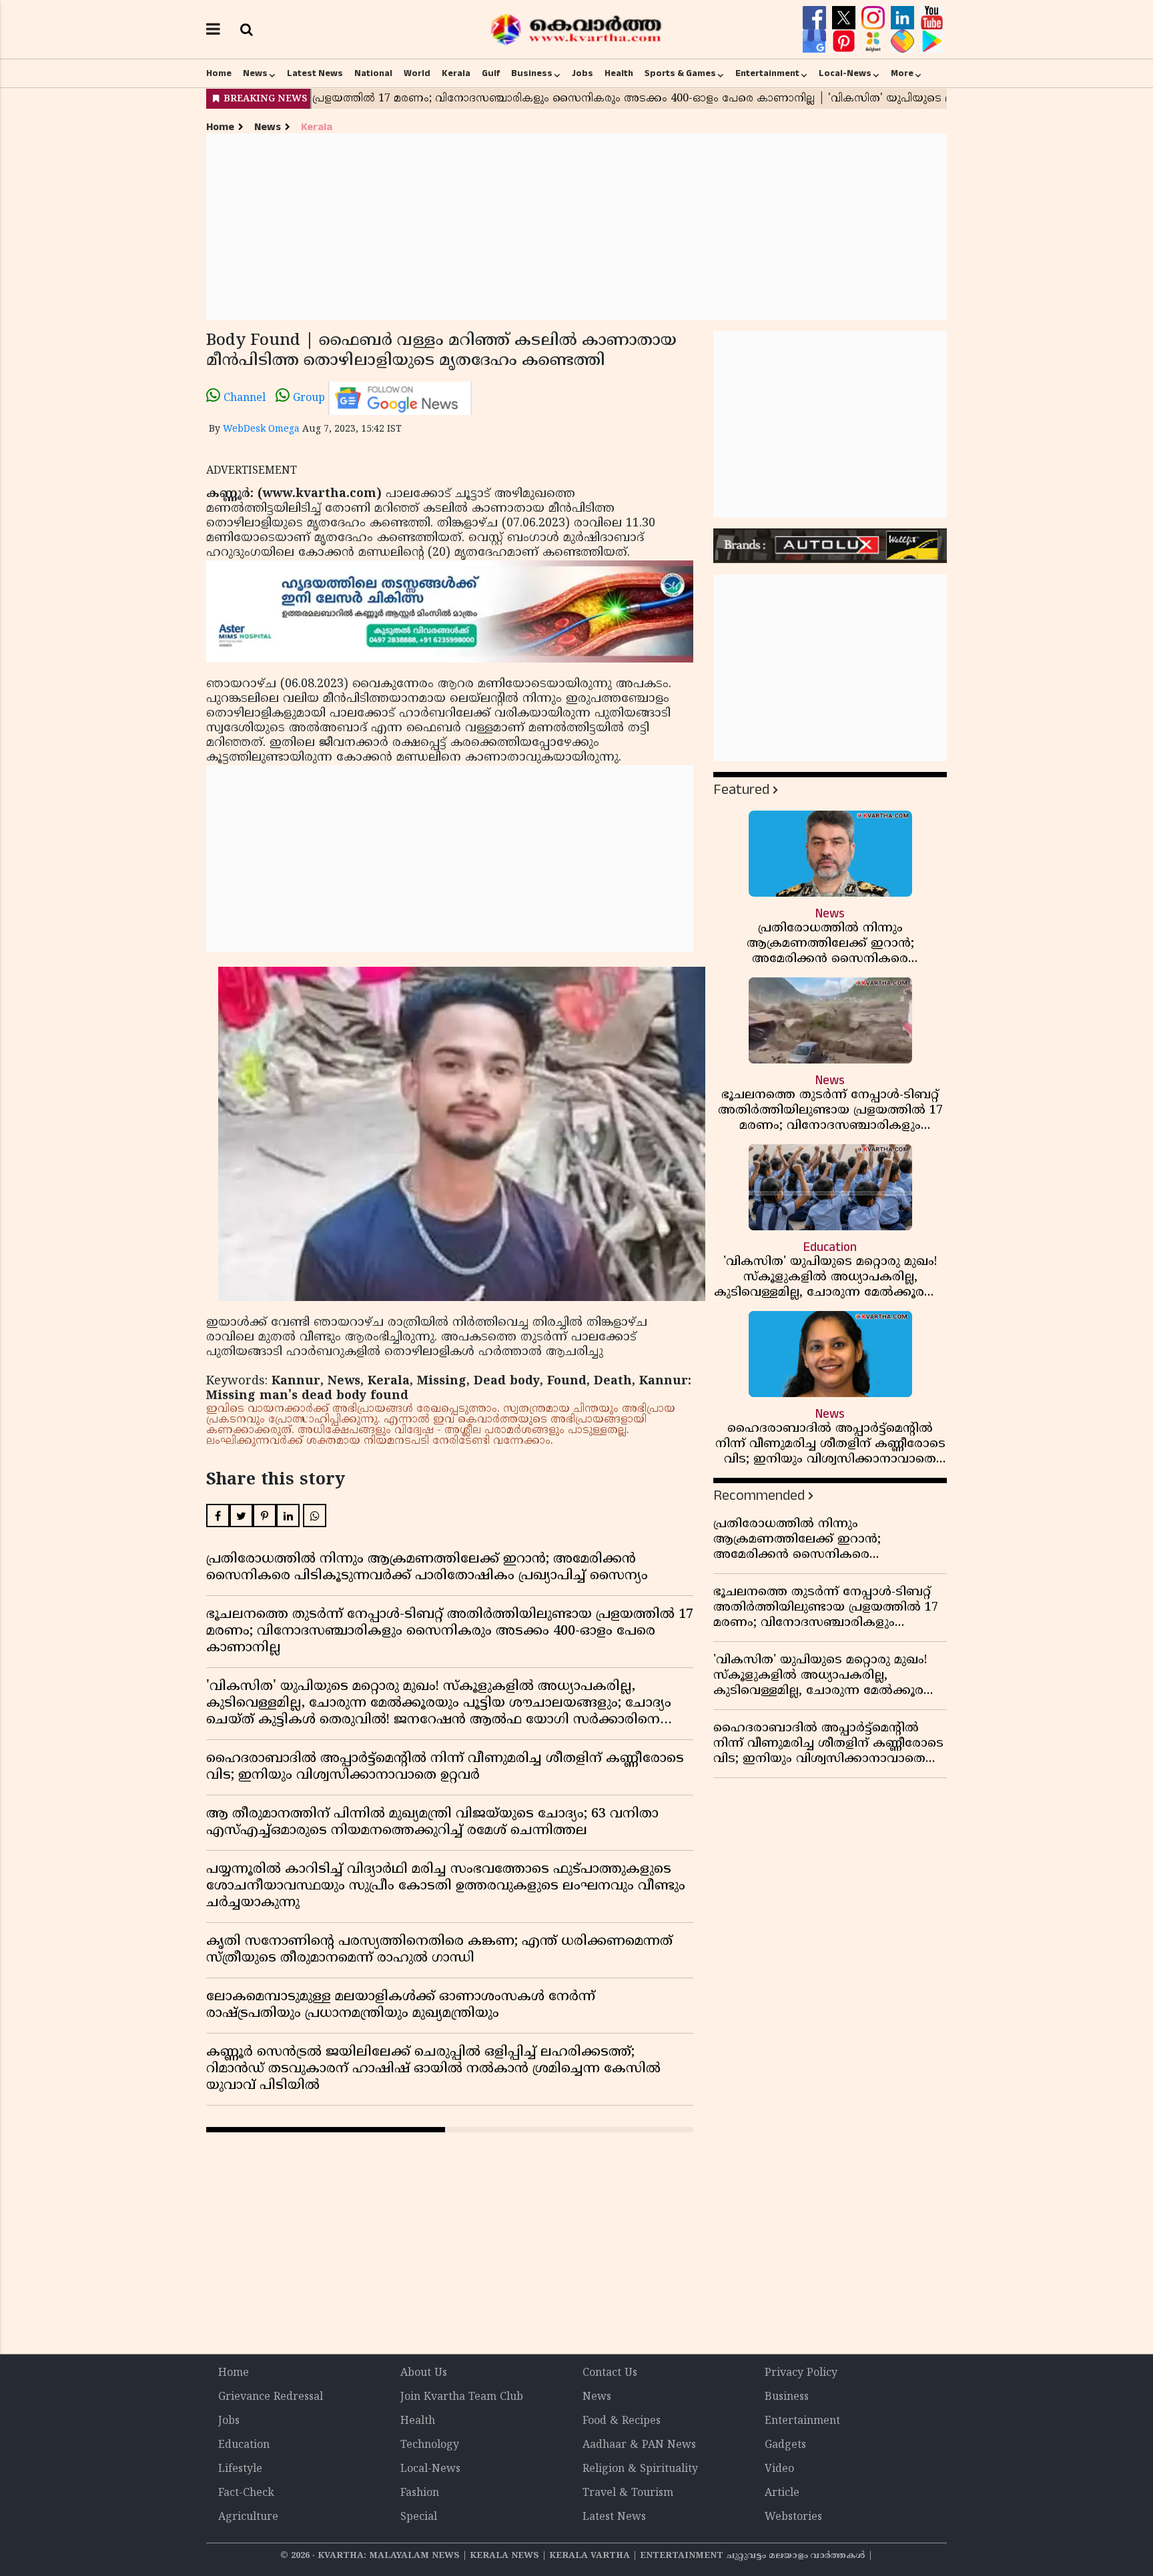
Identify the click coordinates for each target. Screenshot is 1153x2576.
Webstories (793, 2517)
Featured (741, 790)
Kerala (456, 73)
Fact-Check (246, 2493)
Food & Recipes (622, 2421)
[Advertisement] (576, 227)
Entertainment (767, 73)
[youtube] (932, 18)
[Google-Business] (816, 41)
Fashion (420, 2493)
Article (782, 2493)
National (373, 73)
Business (532, 73)
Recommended (759, 1495)
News (255, 73)
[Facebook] (816, 18)
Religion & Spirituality (640, 2469)
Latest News (315, 73)
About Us (424, 2373)
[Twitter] (845, 18)
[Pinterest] (845, 41)
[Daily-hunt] (875, 41)
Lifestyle (240, 2469)
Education (244, 2445)
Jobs (583, 73)
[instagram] (875, 18)
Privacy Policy (801, 2373)
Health (619, 73)
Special (419, 2517)
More (902, 73)
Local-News (845, 73)
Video (779, 2469)
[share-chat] (904, 41)
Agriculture (248, 2517)
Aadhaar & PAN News (639, 2445)
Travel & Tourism (628, 2493)
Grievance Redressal (271, 2397)
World (417, 73)
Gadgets (785, 2445)
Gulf (491, 73)
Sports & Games (680, 73)
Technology (430, 2445)
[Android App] (932, 41)
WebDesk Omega (261, 429)
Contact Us (610, 2373)
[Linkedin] (904, 18)
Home (219, 73)
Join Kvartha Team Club (462, 2397)
